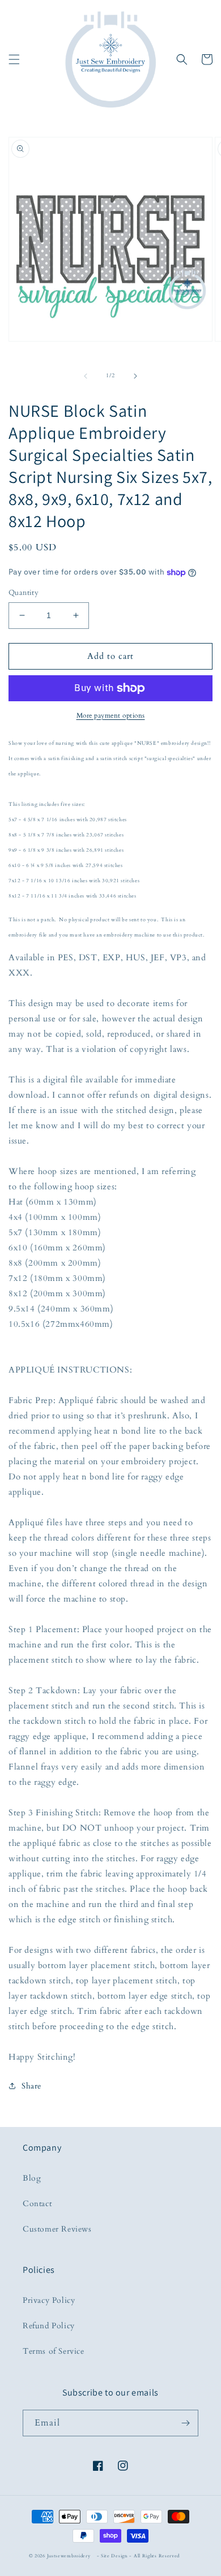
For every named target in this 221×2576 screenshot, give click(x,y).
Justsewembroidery (69, 2556)
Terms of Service (54, 2351)
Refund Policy (49, 2326)
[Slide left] (86, 376)
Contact (37, 2204)
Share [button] (31, 2086)
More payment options (111, 715)
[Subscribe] (185, 2423)
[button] (14, 59)
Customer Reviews (57, 2229)
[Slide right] (135, 376)
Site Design (114, 2556)
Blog (32, 2178)
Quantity (24, 593)
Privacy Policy (49, 2300)
